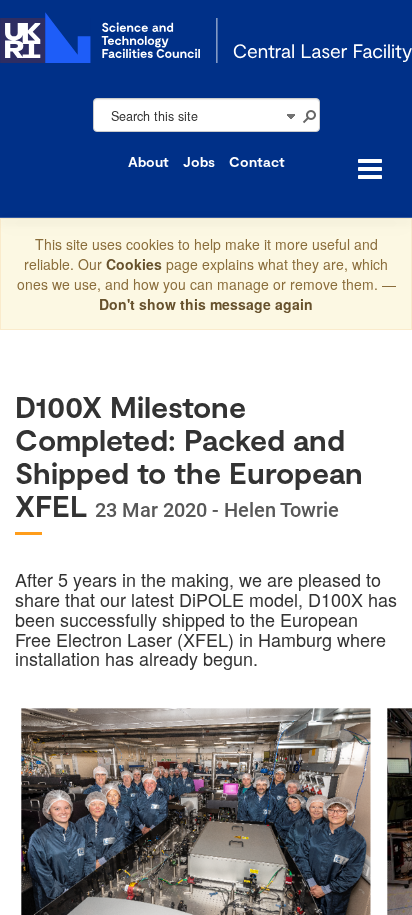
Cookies (136, 264)
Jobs (199, 161)
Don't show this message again (206, 304)
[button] (309, 115)
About (148, 161)
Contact (257, 161)
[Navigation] (290, 115)
